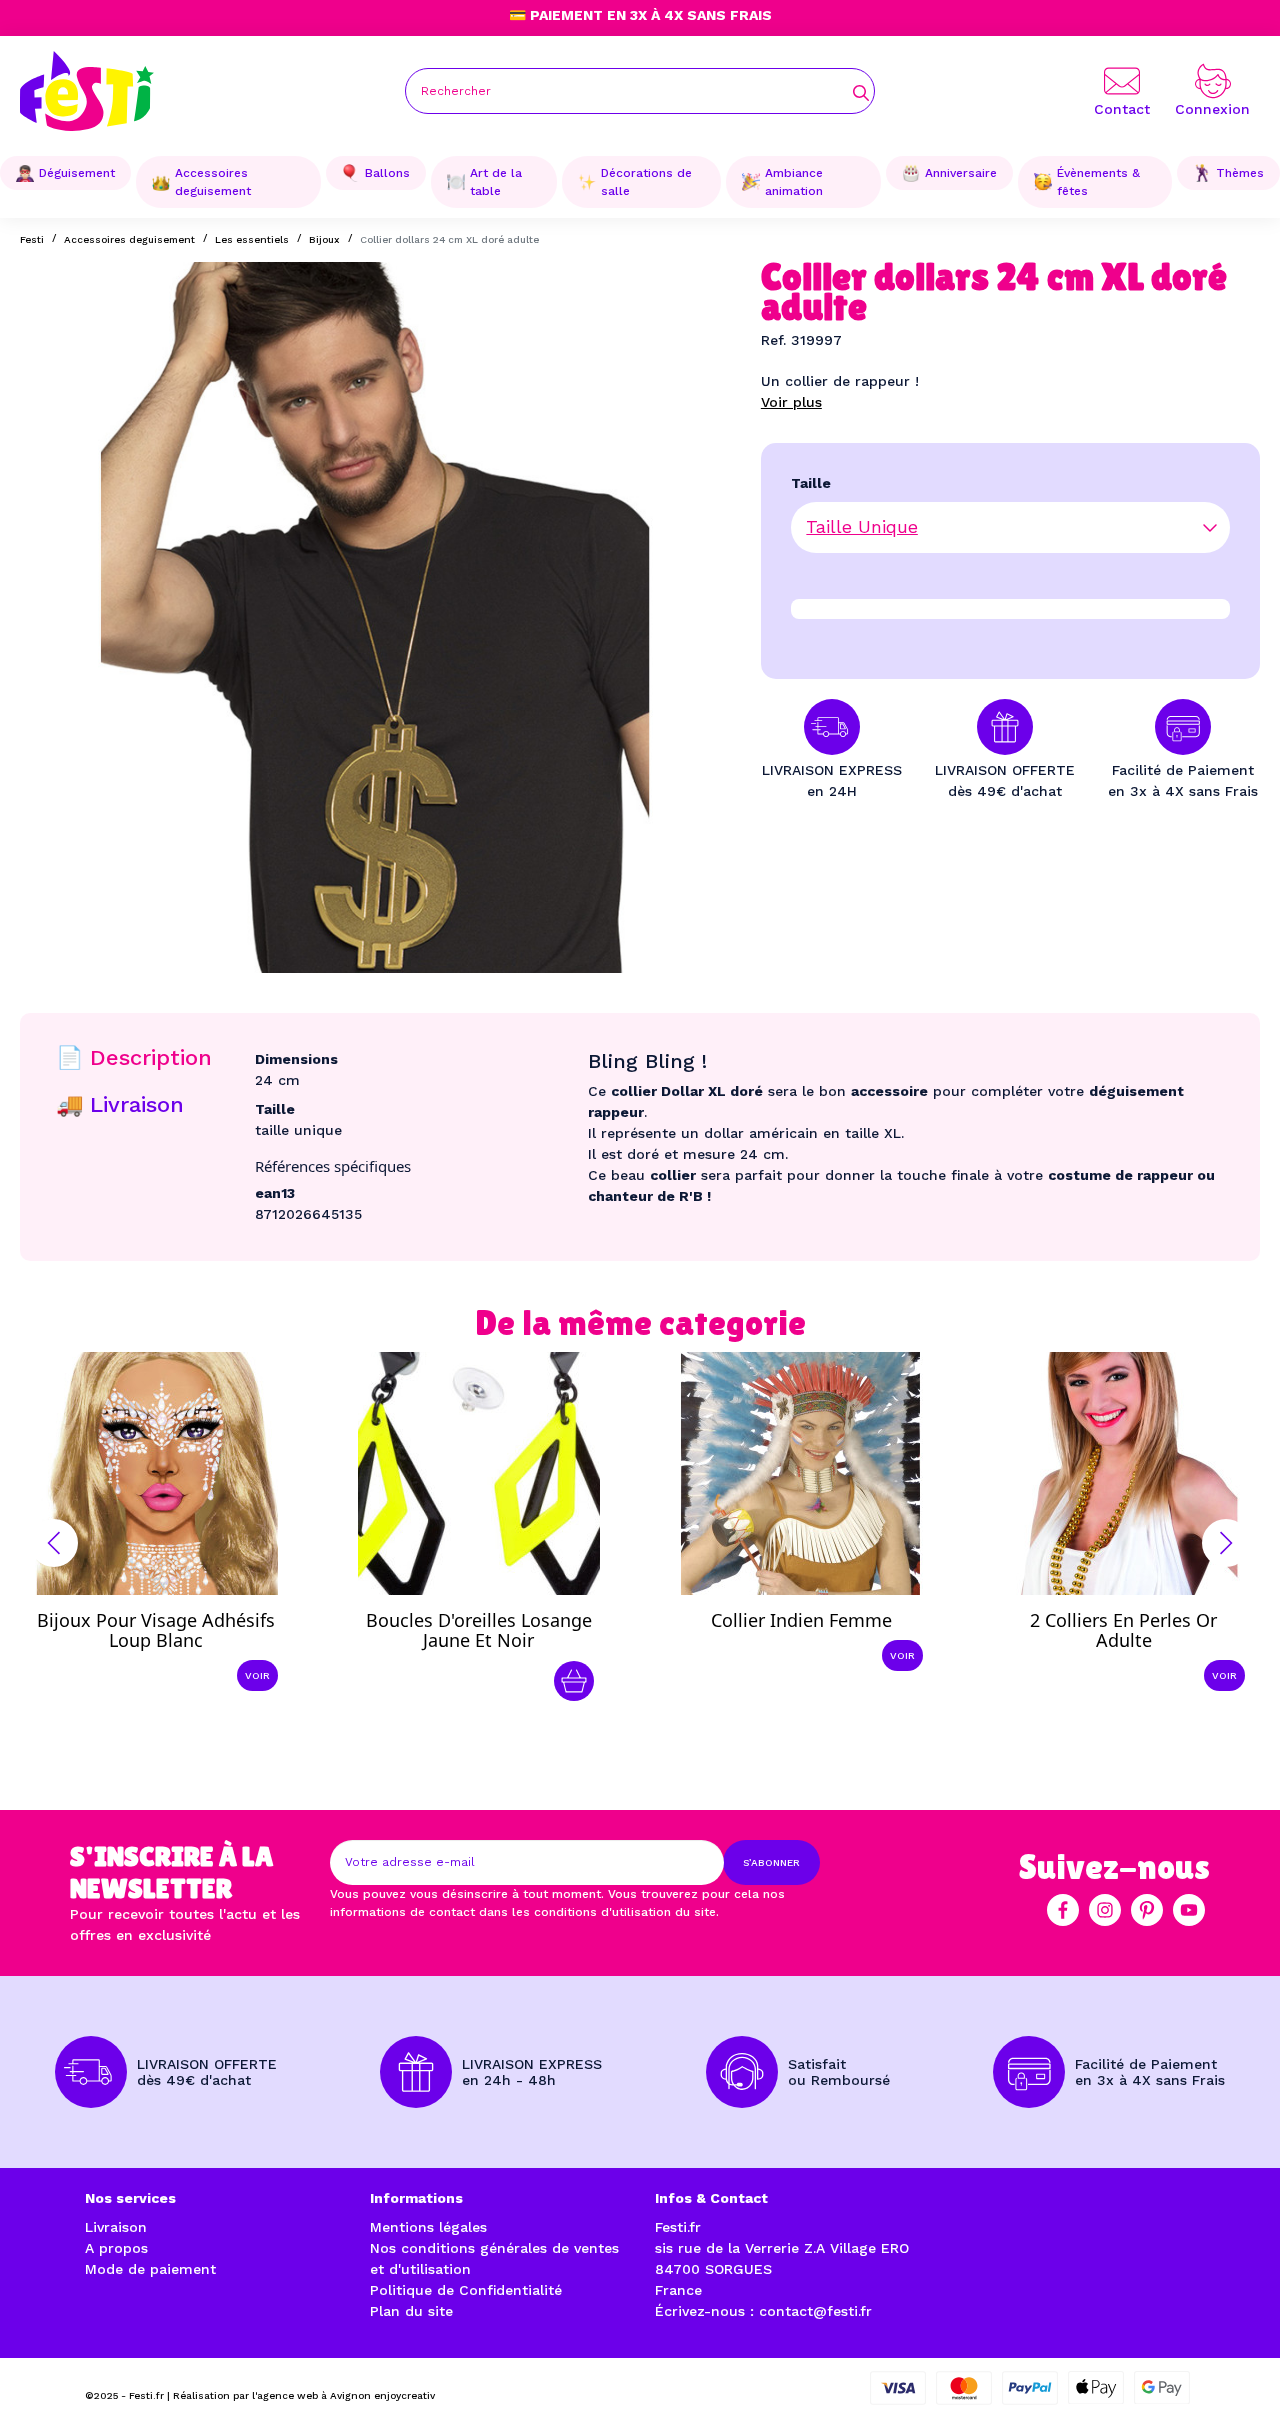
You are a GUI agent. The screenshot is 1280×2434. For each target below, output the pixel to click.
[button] (54, 1543)
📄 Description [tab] (134, 1057)
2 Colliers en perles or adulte (1123, 1630)
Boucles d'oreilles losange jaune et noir (479, 1630)
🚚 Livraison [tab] (120, 1104)
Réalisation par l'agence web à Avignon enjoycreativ (304, 2395)
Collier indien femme (801, 1620)
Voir (257, 1675)
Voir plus (791, 402)
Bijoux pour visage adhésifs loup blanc (156, 1630)
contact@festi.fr (815, 2311)
